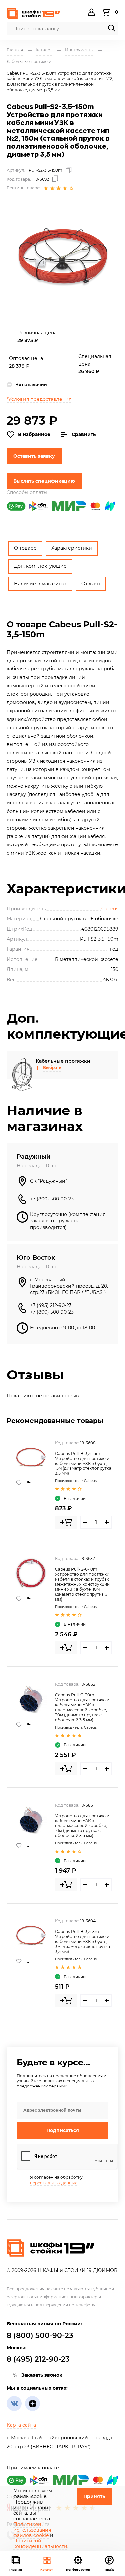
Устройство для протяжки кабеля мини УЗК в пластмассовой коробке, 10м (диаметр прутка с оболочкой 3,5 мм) (82, 1826)
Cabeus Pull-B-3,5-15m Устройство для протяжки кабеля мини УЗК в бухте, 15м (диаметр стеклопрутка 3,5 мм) (83, 1463)
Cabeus (110, 909)
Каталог (47, 2570)
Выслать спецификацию (44, 481)
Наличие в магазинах (40, 584)
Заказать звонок (42, 2375)
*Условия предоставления (39, 399)
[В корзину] (66, 1522)
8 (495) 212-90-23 (38, 2359)
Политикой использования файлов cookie (32, 2530)
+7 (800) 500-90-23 (52, 1199)
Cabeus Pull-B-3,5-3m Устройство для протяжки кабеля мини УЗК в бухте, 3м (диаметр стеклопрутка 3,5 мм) (82, 1942)
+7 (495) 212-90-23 (51, 1305)
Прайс (109, 2570)
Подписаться (63, 2130)
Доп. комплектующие (40, 566)
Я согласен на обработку (56, 2180)
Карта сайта (21, 2425)
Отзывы (91, 584)
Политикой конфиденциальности (40, 2544)
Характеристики (72, 548)
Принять (94, 2496)
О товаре (25, 548)
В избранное (34, 434)
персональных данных (53, 2183)
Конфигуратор (78, 2570)
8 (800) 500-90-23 (40, 2335)
